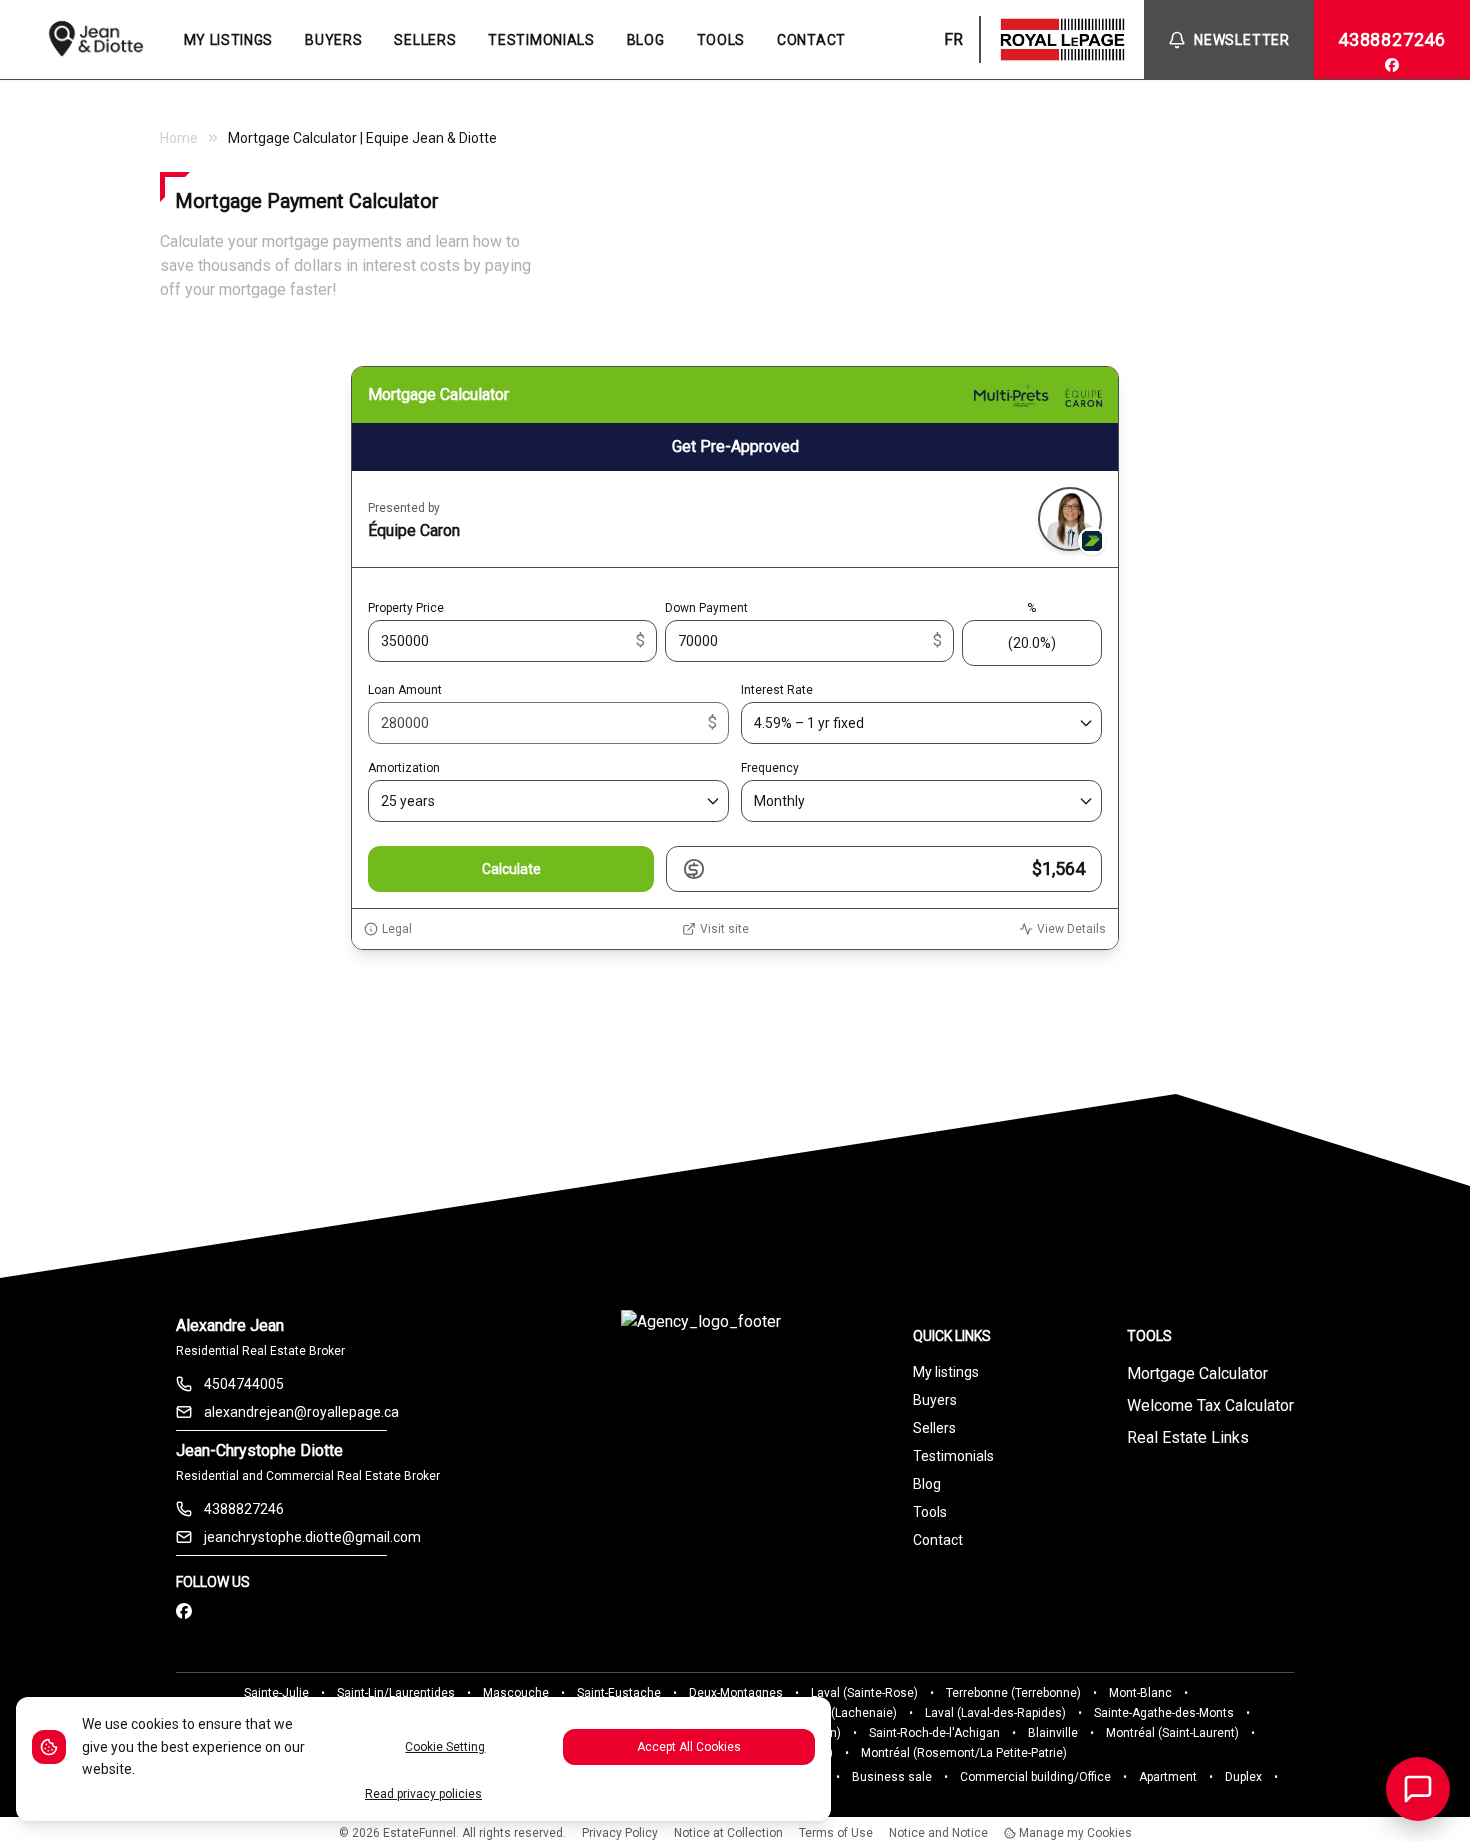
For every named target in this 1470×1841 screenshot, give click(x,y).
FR (953, 39)
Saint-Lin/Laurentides (396, 1693)
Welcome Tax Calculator (1210, 1405)
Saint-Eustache (619, 1693)
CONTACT (811, 40)
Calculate (511, 869)
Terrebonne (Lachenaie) (831, 1713)
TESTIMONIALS (541, 40)
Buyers (935, 1400)
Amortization (404, 768)
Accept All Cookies (689, 1747)
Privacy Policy (620, 1833)
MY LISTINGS (229, 40)
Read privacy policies (423, 1794)
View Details (1071, 929)
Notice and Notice (938, 1833)
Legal (397, 929)
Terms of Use (836, 1833)
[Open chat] (1418, 1789)
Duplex (1243, 1777)
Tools (930, 1512)
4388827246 (1392, 39)
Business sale (892, 1777)
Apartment (1168, 1777)
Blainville (1053, 1733)
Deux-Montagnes (736, 1693)
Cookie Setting (445, 1747)
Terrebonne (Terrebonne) (1013, 1693)
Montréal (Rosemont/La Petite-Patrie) (964, 1753)
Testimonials (953, 1456)
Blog (927, 1484)
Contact (938, 1540)
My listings (946, 1372)
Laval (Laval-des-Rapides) (995, 1713)
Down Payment (706, 608)
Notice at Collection (728, 1833)
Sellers (934, 1428)
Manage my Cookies (1074, 1833)
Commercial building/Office (1035, 1777)
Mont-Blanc (1140, 1693)
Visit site (724, 929)
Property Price (406, 608)
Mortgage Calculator (1197, 1373)
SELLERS (425, 40)
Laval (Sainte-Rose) (864, 1693)
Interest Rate (777, 690)
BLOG (646, 40)
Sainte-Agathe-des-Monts (1164, 1713)
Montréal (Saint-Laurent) (1172, 1733)
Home (179, 138)
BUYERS (333, 40)
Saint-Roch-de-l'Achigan (934, 1733)
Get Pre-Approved (735, 446)
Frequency (770, 768)
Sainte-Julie (276, 1693)
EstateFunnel (419, 1833)
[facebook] (1392, 65)
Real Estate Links (1188, 1437)
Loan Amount (405, 690)
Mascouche (516, 1693)
